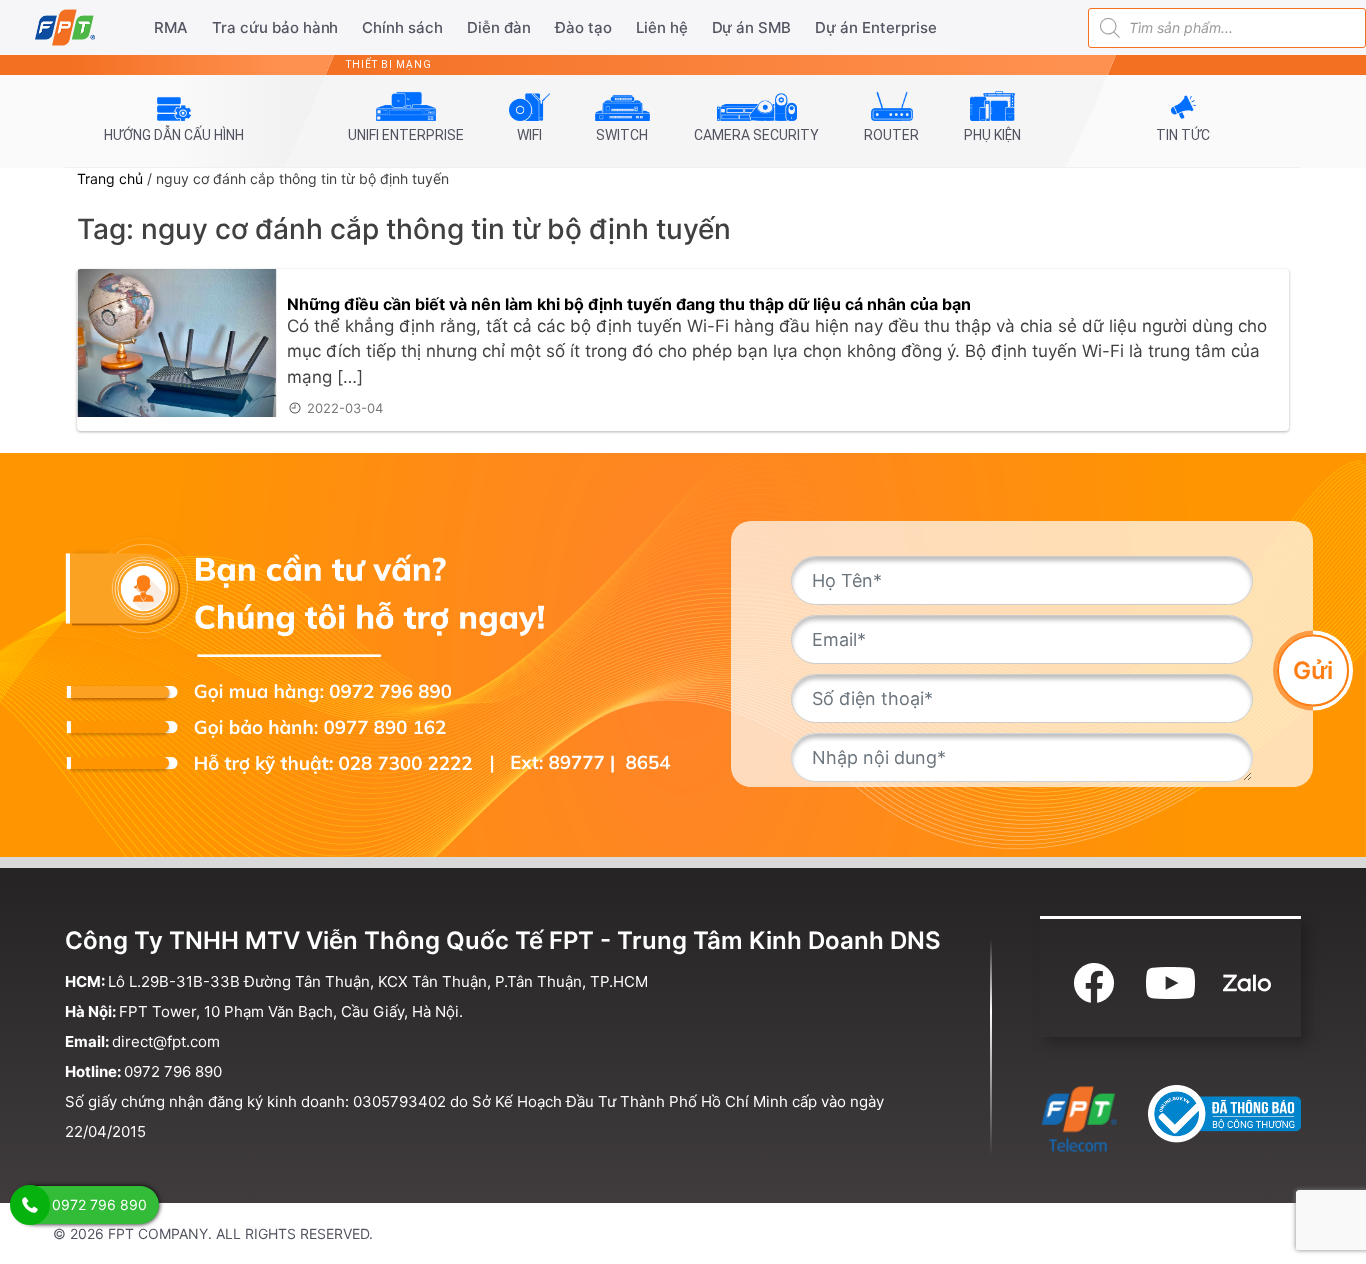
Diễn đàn (499, 27)
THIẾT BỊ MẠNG (389, 64)
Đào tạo (583, 27)
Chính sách (402, 27)
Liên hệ (662, 27)
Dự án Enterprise (876, 27)
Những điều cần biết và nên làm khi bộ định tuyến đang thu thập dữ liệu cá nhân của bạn (629, 304)
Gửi (1313, 669)
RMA (171, 27)
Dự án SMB (752, 27)
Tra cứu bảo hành (275, 27)
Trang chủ (110, 178)
